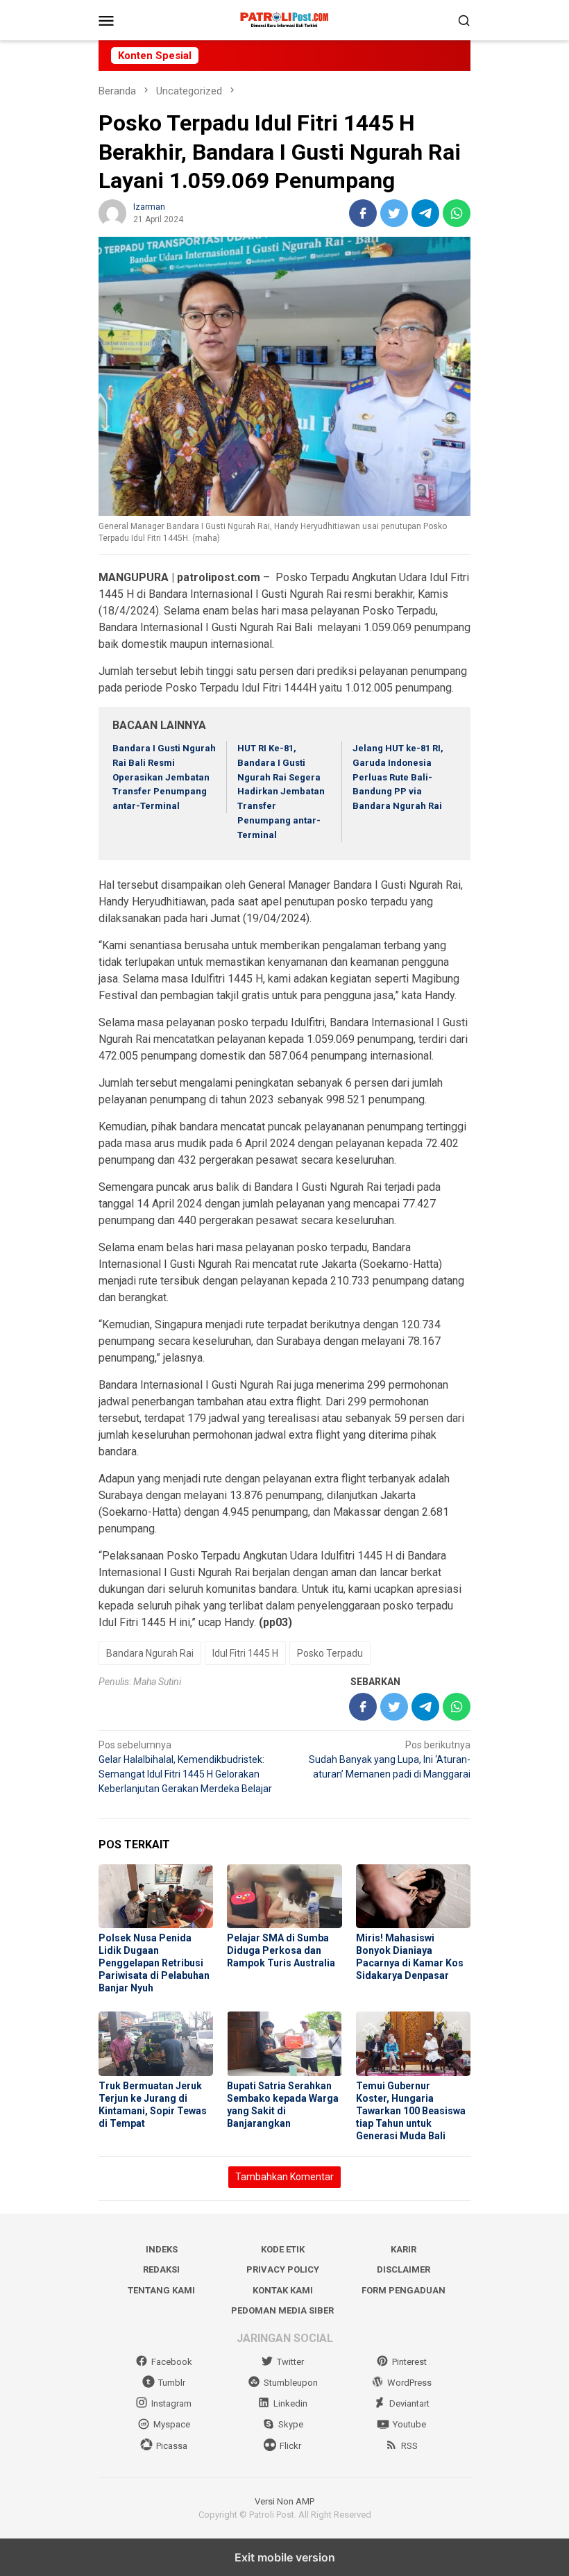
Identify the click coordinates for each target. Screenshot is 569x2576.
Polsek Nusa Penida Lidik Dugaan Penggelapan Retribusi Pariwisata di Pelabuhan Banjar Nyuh (154, 1963)
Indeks (162, 2249)
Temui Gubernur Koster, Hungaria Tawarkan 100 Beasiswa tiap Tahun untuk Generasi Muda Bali (411, 2111)
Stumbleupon (291, 2383)
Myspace (172, 2424)
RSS (409, 2446)
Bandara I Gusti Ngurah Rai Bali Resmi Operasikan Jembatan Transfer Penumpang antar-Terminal (164, 777)
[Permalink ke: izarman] (112, 212)
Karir (404, 2249)
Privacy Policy (283, 2269)
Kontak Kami (283, 2290)
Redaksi (161, 2269)
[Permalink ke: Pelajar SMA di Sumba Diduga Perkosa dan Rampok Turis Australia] (284, 1897)
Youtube (409, 2424)
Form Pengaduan (404, 2290)
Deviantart (409, 2403)
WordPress (409, 2383)
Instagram (171, 2403)
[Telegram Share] (425, 213)
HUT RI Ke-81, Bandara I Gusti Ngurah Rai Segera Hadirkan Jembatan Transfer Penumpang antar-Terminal (281, 792)
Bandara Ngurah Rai (150, 1653)
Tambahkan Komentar (284, 2177)
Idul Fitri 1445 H (245, 1653)
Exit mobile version (285, 2557)
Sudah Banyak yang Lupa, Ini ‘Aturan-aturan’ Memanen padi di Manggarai (390, 1759)
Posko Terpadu (330, 1653)
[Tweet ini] (394, 213)
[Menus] (106, 20)
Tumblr (172, 2383)
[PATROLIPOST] (285, 19)
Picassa (172, 2446)
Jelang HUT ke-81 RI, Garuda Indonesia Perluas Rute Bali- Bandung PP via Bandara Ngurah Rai (398, 777)
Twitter (290, 2362)
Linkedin (290, 2403)
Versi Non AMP (284, 2501)
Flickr (290, 2446)
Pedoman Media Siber (282, 2310)
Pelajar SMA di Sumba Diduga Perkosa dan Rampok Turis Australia (281, 1950)
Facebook (172, 2362)
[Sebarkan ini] (363, 213)
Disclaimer (404, 2269)
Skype (291, 2424)
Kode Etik (283, 2249)
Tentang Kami (161, 2290)
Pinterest (409, 2362)
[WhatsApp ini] (457, 213)
